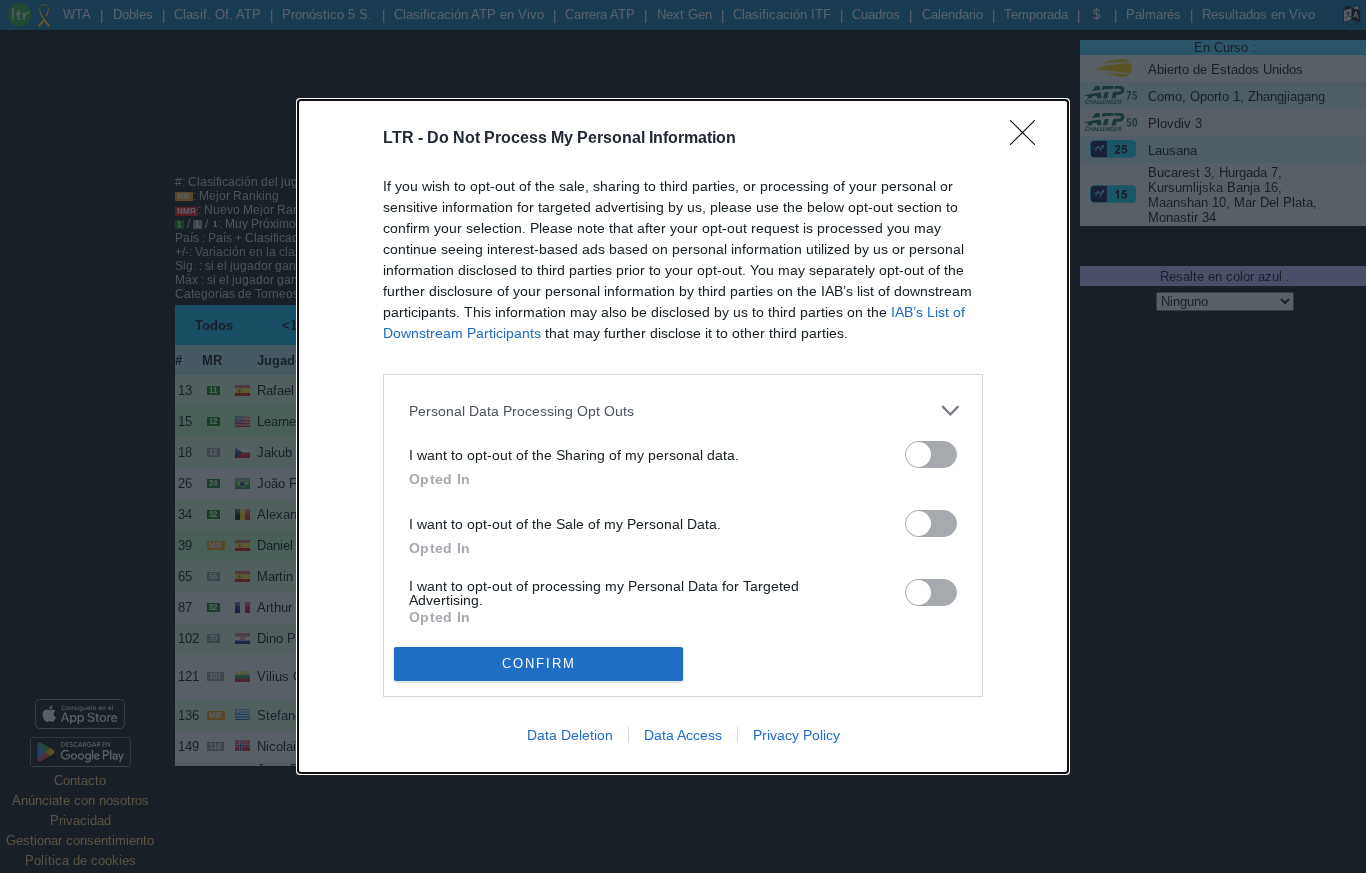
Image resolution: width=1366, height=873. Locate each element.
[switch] (931, 454)
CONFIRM (539, 663)
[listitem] (683, 410)
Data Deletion (570, 735)
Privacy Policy (796, 735)
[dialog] (683, 436)
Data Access (683, 735)
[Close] (1029, 139)
